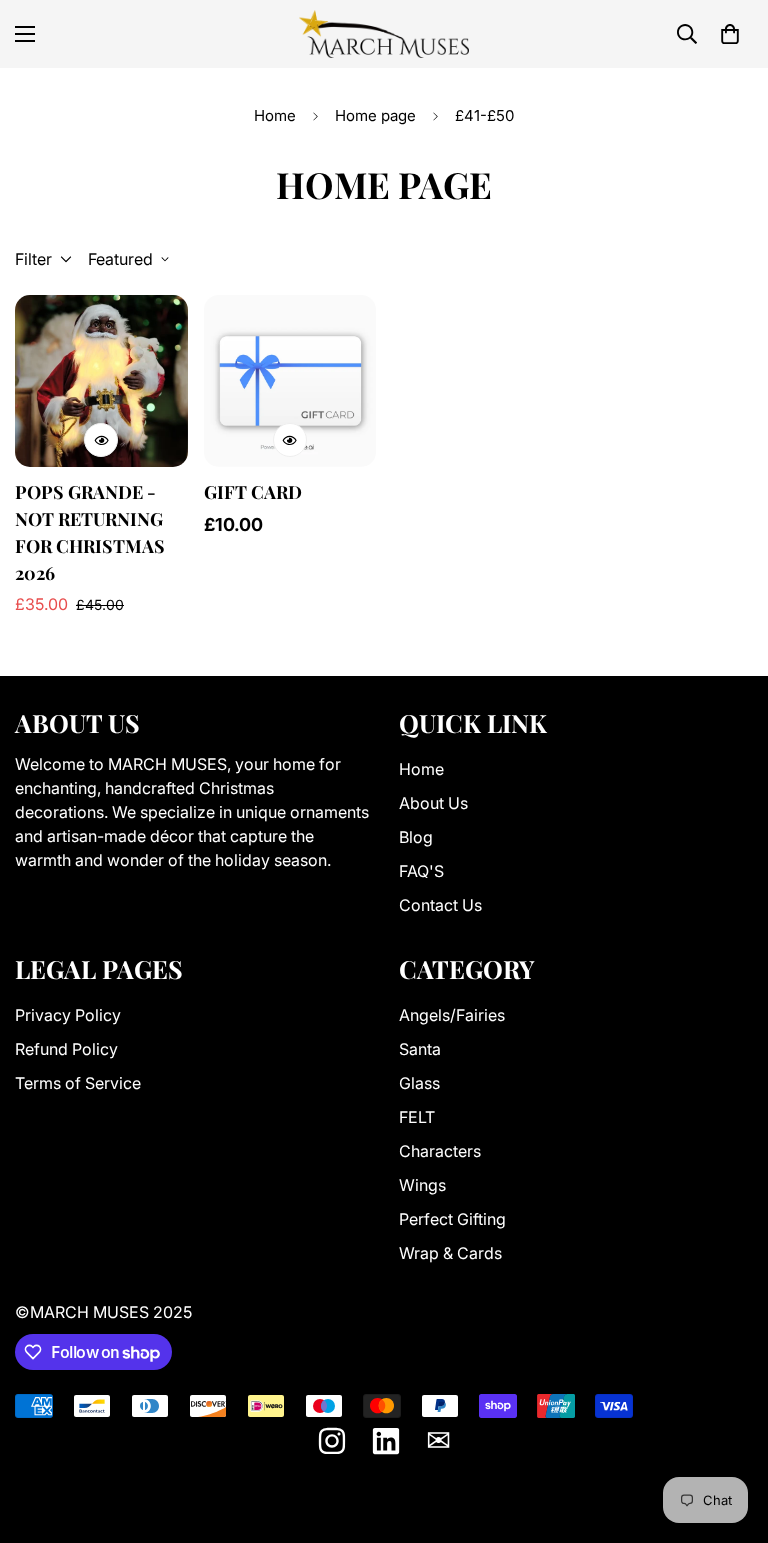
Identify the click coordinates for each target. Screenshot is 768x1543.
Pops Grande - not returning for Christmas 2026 (90, 532)
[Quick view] (101, 440)
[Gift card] (290, 381)
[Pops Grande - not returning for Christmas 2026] (101, 381)
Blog (416, 837)
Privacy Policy (68, 1015)
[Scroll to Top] (729, 1434)
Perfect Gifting (452, 1219)
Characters (440, 1151)
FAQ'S (421, 871)
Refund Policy (66, 1049)
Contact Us (440, 905)
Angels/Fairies (452, 1015)
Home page (375, 115)
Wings (422, 1185)
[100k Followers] (332, 1441)
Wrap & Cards (450, 1253)
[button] (730, 34)
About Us (433, 803)
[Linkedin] (386, 1441)
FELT (417, 1117)
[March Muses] (384, 34)
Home (275, 115)
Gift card (253, 492)
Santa (420, 1049)
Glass (419, 1083)
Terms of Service (78, 1083)
